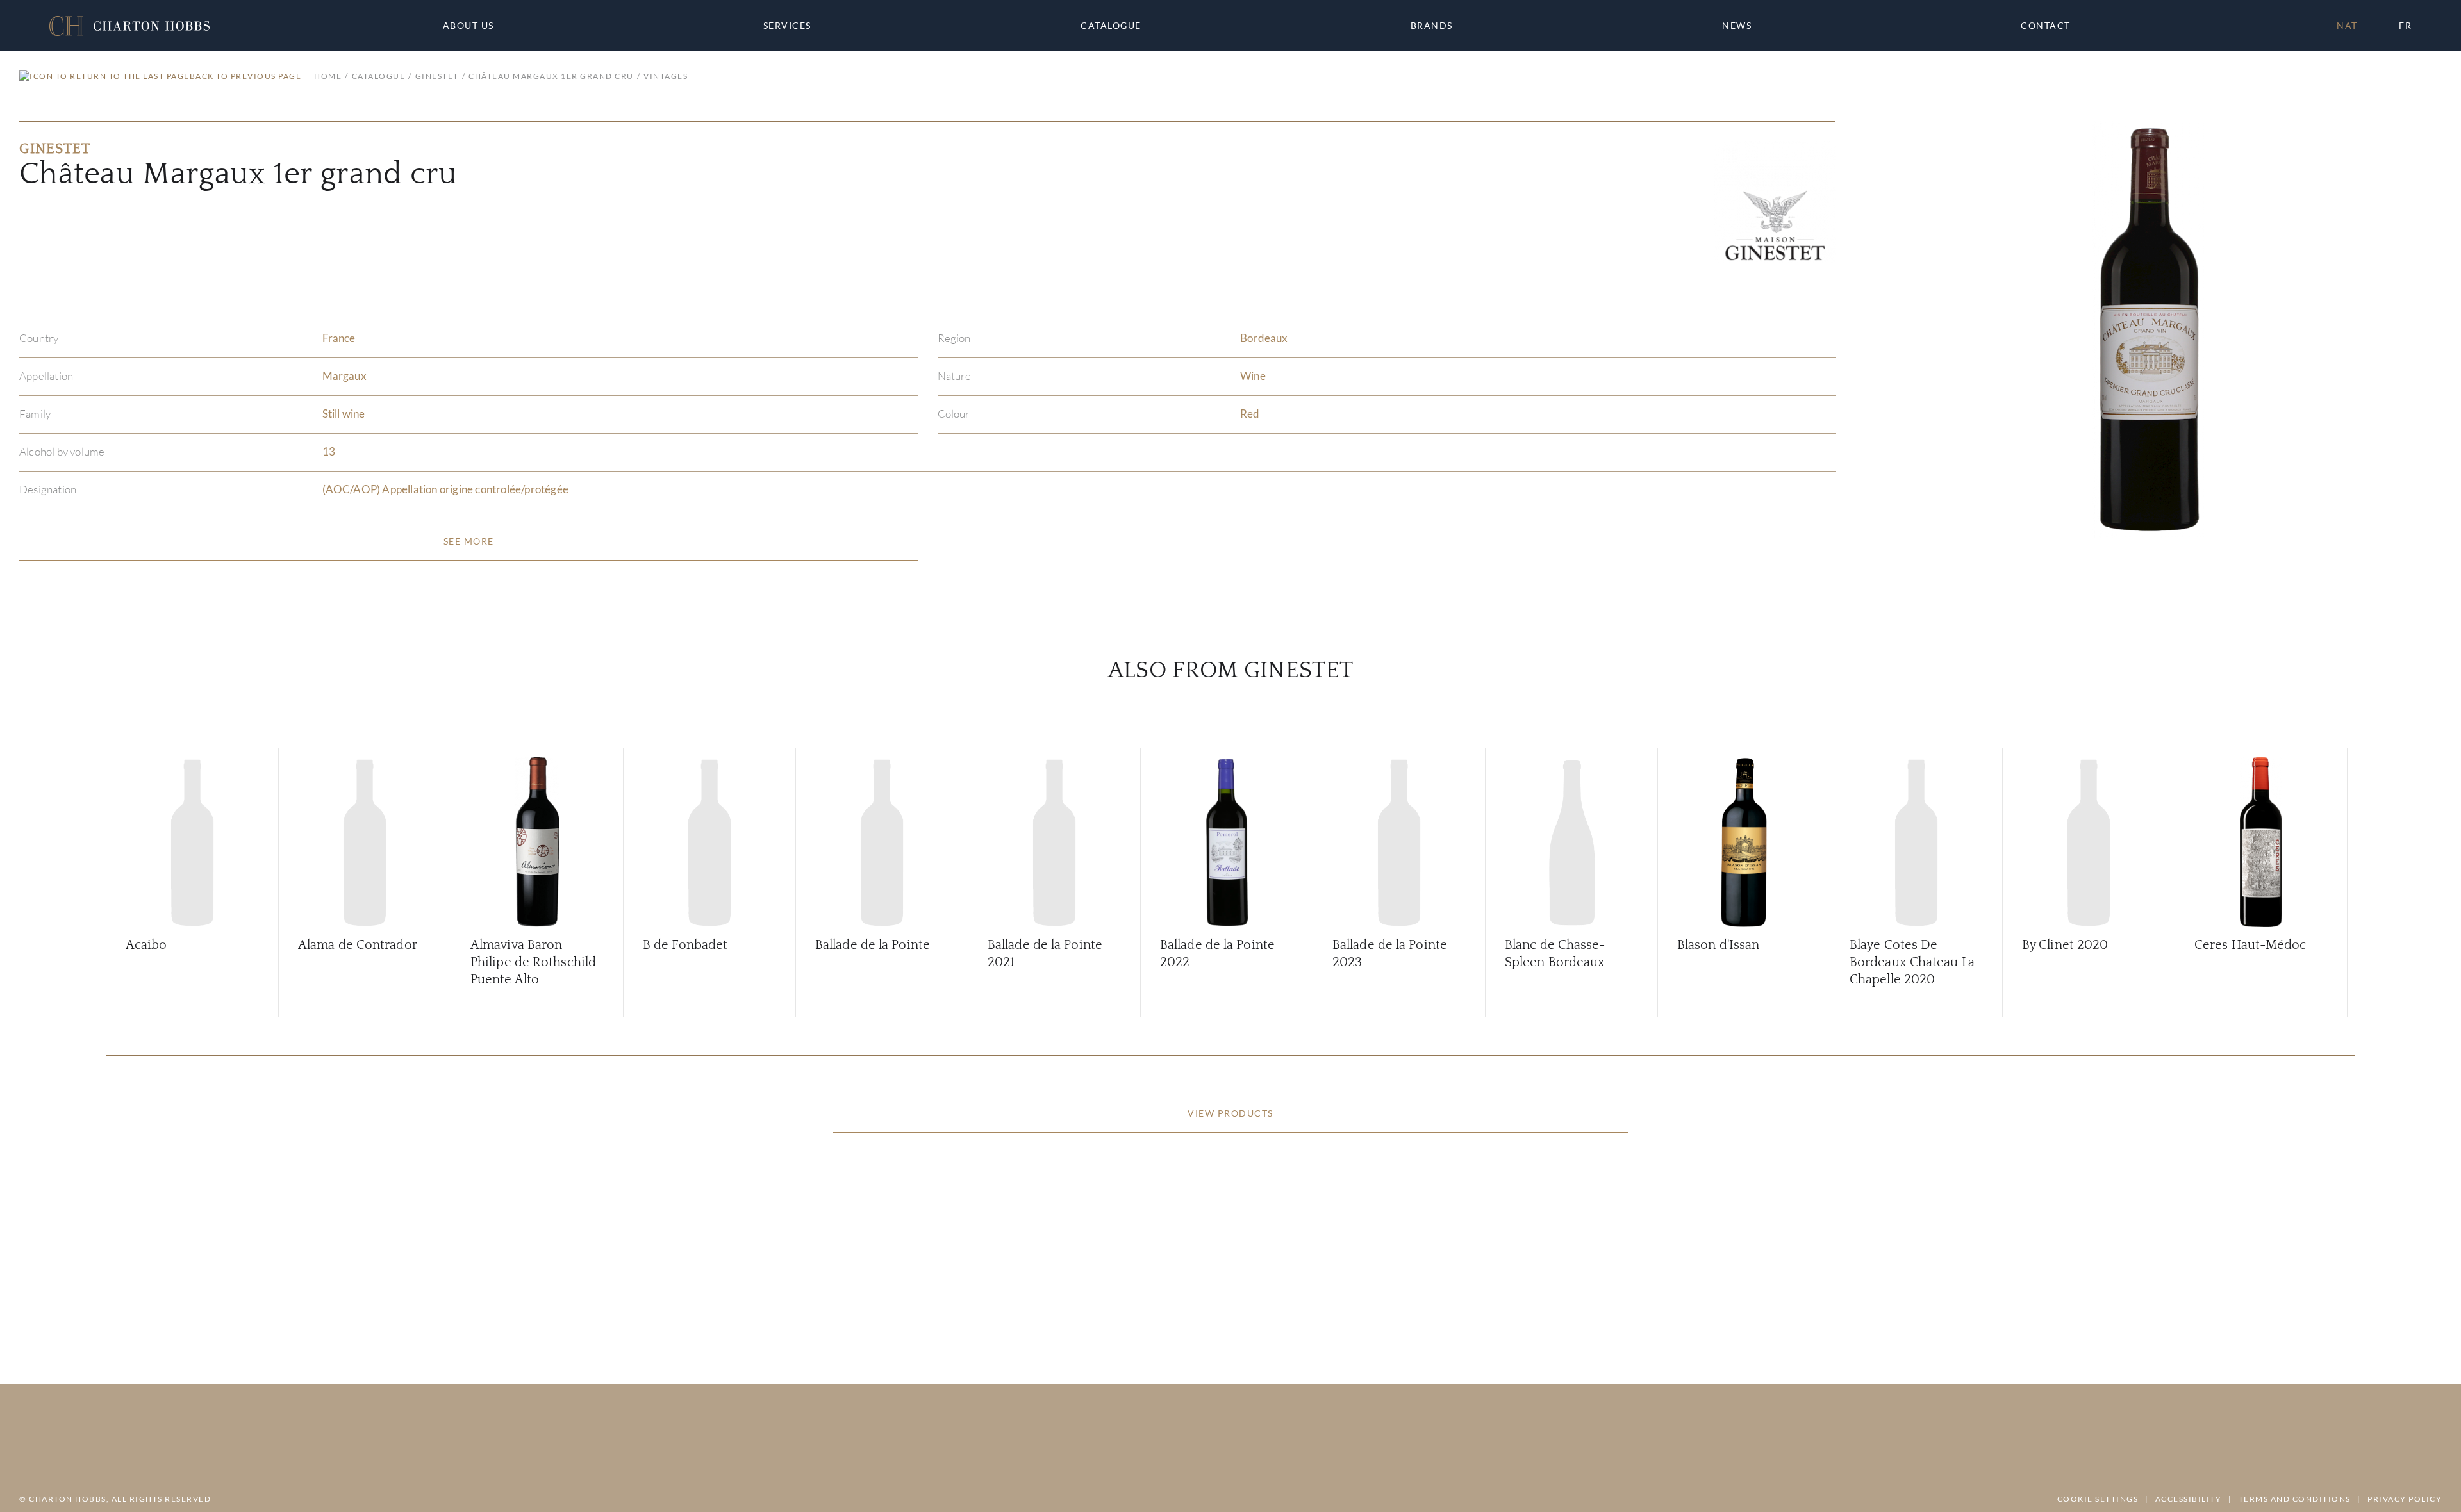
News (1737, 26)
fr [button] (2405, 25)
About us (468, 26)
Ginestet (437, 76)
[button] (129, 26)
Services (787, 26)
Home (328, 76)
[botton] (469, 541)
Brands (1432, 26)
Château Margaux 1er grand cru (551, 76)
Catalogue (1111, 26)
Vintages (666, 76)
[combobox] (2051, 26)
